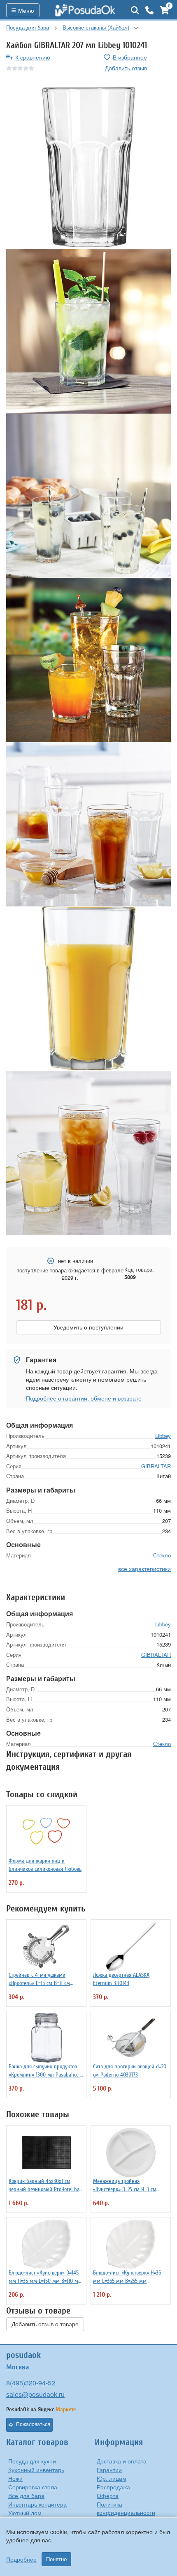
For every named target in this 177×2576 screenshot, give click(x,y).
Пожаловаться (33, 2424)
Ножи (15, 2478)
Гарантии (109, 2470)
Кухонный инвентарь (36, 2470)
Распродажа (113, 2487)
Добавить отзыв (126, 68)
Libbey (163, 1436)
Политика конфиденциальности (126, 2508)
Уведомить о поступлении (88, 1327)
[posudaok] (85, 10)
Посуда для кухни (32, 2461)
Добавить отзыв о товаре (45, 2324)
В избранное (130, 57)
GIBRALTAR (156, 1466)
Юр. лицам (112, 2478)
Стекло (162, 1555)
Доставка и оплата (122, 2461)
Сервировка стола (33, 2487)
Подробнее (21, 2559)
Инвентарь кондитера (37, 2504)
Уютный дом (25, 2513)
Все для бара (26, 2495)
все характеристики (144, 1569)
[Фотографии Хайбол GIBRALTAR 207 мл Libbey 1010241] (88, 167)
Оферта (108, 2495)
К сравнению (33, 57)
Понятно (56, 2559)
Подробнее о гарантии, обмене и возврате (84, 1398)
